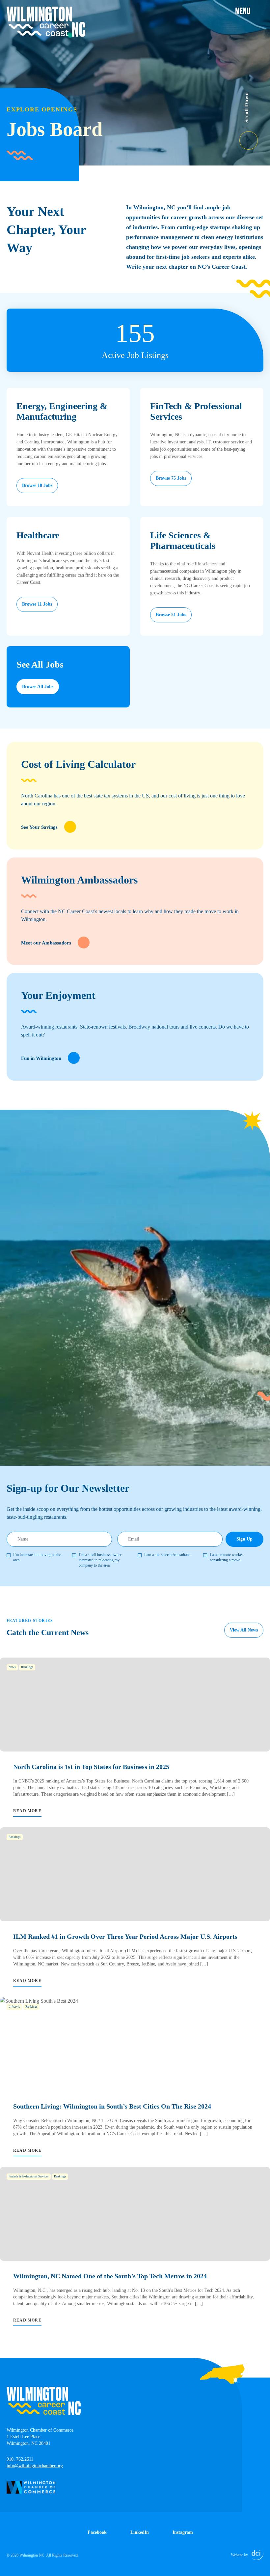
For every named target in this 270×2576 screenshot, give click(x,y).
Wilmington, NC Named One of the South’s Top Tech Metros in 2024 (110, 2276)
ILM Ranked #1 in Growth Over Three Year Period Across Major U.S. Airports (125, 1936)
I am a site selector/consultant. (167, 1555)
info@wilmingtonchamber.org (35, 2466)
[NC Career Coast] (46, 22)
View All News (244, 1630)
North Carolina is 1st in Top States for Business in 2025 (91, 1767)
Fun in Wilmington (41, 1058)
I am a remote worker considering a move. (226, 1557)
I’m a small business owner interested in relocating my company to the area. (100, 1560)
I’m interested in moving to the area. (37, 1557)
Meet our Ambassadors (46, 943)
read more (27, 1811)
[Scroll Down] (255, 136)
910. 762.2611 (20, 2459)
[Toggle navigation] (249, 11)
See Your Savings (39, 827)
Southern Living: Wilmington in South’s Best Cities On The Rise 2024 (112, 2106)
